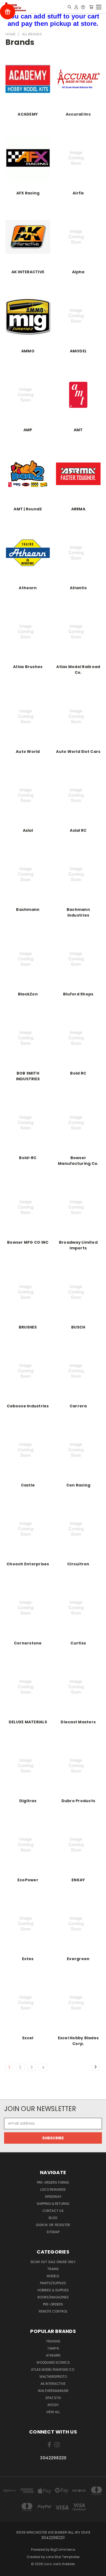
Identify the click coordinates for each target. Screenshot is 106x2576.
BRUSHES (28, 1327)
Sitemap (53, 2232)
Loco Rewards (53, 2189)
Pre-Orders (53, 2304)
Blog (53, 2218)
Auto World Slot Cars (78, 752)
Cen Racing (78, 1485)
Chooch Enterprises (28, 1564)
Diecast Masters (78, 1722)
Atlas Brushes (28, 667)
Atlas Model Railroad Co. (78, 670)
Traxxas (53, 2341)
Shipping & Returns (53, 2204)
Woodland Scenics (53, 2362)
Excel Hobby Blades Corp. (78, 2041)
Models (53, 2276)
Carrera (78, 1406)
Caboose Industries (28, 1406)
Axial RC (78, 830)
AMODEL (78, 351)
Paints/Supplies (53, 2283)
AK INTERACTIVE (28, 272)
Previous (8, 2571)
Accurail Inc (78, 114)
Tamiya (53, 2348)
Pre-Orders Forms (53, 2182)
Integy (53, 2405)
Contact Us (53, 2211)
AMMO (28, 351)
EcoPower (28, 1880)
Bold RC (78, 1073)
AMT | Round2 (28, 509)
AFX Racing (28, 193)
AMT (78, 430)
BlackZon (28, 994)
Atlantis (78, 588)
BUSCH (78, 1327)
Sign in (42, 2225)
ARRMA (78, 509)
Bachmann (28, 910)
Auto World (28, 752)
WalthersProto (53, 2377)
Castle (28, 1485)
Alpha (78, 272)
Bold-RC (28, 1158)
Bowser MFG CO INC (28, 1242)
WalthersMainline (53, 2391)
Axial (28, 830)
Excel (28, 2038)
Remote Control (53, 2311)
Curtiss (78, 1643)
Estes (28, 1959)
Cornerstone (28, 1643)
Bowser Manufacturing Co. (78, 1161)
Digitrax (28, 1801)
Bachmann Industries (78, 912)
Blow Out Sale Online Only (53, 2262)
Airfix (78, 193)
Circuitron (78, 1564)
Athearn (28, 588)
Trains (53, 2269)
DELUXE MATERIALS (28, 1722)
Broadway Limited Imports (78, 1245)
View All (53, 2412)
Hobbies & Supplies (53, 2290)
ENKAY (78, 1880)
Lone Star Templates (63, 2557)
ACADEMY (28, 114)
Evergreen (78, 1959)
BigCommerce (63, 2549)
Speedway (53, 2197)
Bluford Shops (78, 994)
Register (63, 2225)
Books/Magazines (53, 2297)
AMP (28, 430)
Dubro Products (78, 1801)
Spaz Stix (53, 2398)
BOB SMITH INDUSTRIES (28, 1076)
